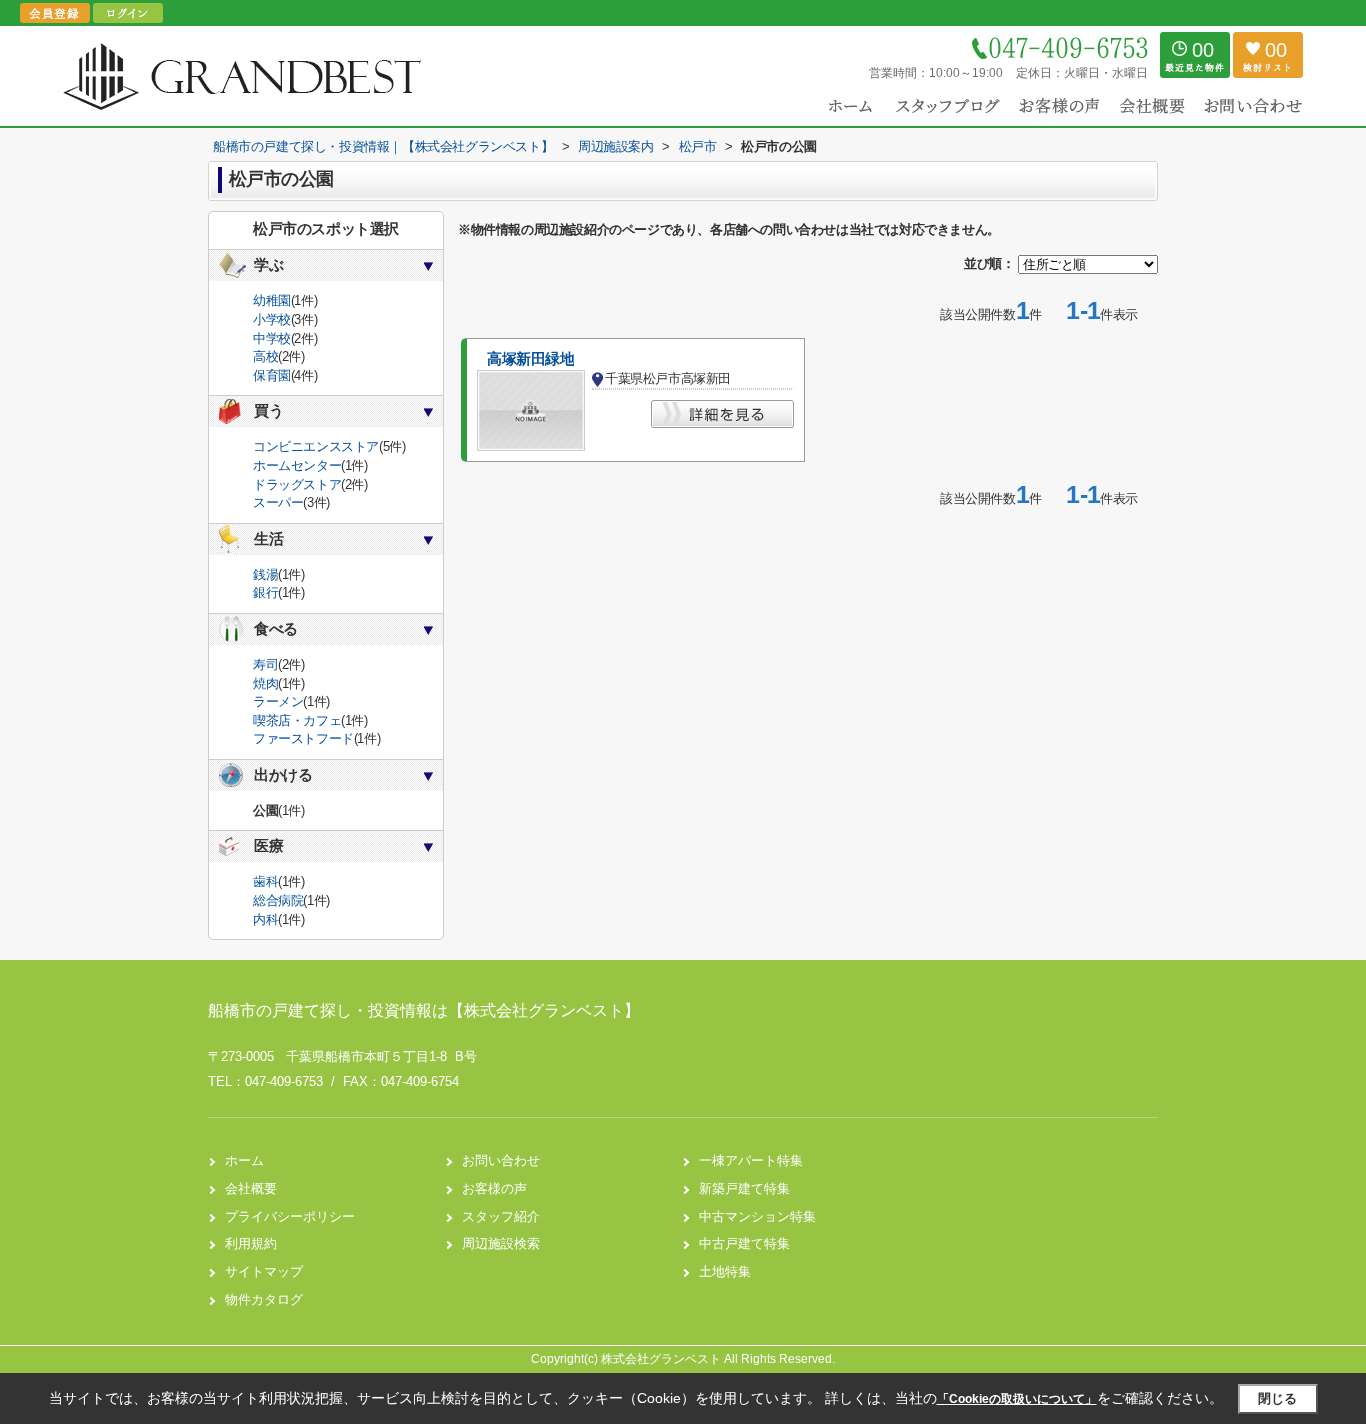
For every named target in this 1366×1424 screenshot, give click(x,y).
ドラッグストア (297, 484)
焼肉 (265, 683)
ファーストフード (303, 738)
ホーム (244, 1160)
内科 (265, 919)
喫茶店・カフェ (297, 720)
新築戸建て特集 (744, 1188)
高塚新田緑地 (530, 359)
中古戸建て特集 (744, 1243)
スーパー (278, 502)
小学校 (272, 319)
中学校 (272, 338)
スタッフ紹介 (501, 1216)
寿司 (265, 664)
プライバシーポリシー (290, 1216)
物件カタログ (264, 1299)
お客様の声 (494, 1188)
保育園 (272, 375)
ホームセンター (297, 465)
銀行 (265, 592)
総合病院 (278, 900)
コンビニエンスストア (316, 446)
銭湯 (265, 574)
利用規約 (251, 1243)
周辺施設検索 (501, 1243)
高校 (265, 356)
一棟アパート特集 (751, 1160)
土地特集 (725, 1271)
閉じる (1277, 1398)
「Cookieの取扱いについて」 (1017, 1399)
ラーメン (278, 701)
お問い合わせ (501, 1160)
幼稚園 (272, 300)
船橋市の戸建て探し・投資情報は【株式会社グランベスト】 (424, 1010)
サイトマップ (264, 1271)
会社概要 (251, 1188)
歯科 (265, 881)
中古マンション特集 (757, 1216)
